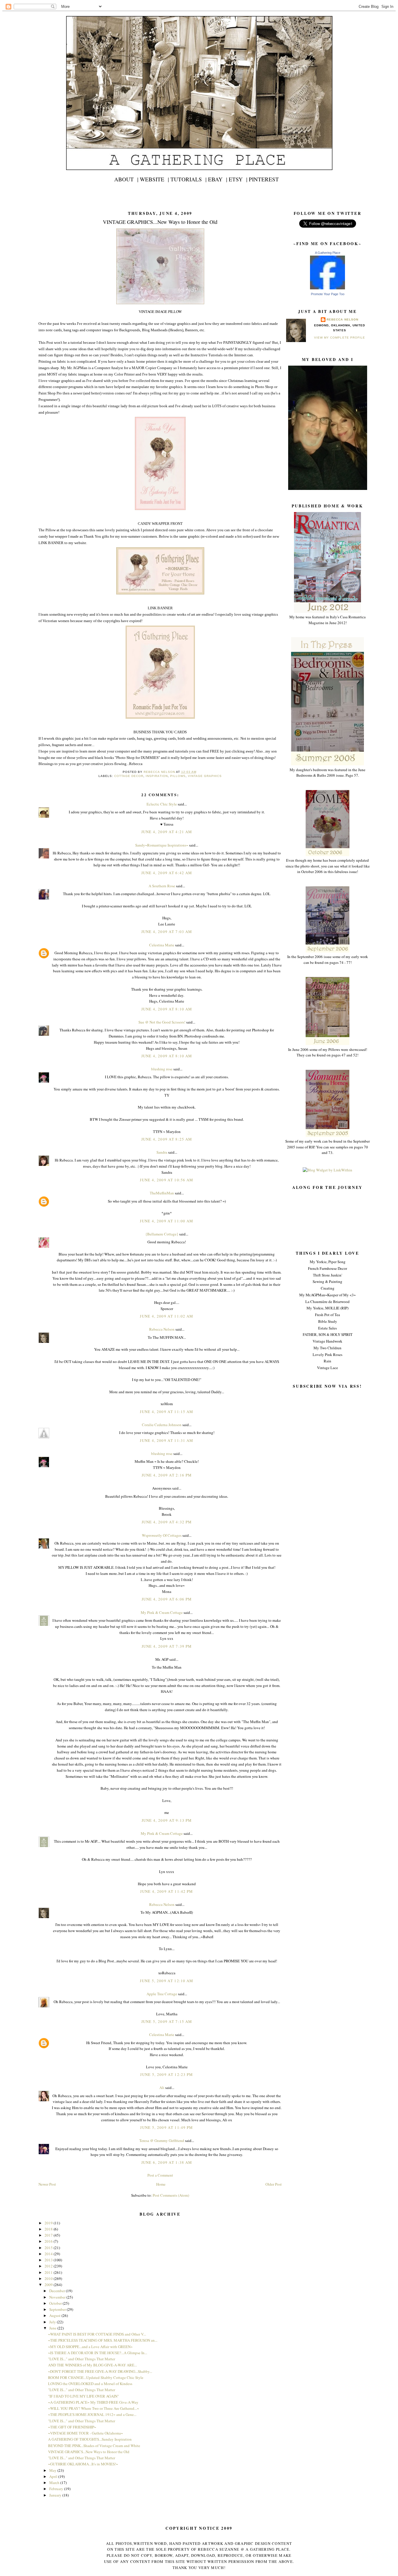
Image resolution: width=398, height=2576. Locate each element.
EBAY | (218, 179)
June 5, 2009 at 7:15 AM (167, 2021)
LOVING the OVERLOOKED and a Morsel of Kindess (90, 2384)
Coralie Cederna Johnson (162, 1425)
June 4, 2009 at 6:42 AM (167, 873)
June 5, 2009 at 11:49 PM (167, 2127)
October (56, 2303)
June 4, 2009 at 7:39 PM (167, 1646)
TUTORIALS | (189, 179)
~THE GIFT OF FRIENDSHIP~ (72, 2427)
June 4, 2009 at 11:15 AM (167, 1412)
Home (161, 2184)
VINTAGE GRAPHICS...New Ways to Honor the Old (89, 2452)
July (53, 2322)
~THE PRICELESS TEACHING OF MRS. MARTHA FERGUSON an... (103, 2340)
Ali (162, 2088)
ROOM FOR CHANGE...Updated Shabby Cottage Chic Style (96, 2377)
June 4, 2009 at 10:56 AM (167, 1180)
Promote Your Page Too (328, 294)
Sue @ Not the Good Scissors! (162, 1022)
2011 (49, 2272)
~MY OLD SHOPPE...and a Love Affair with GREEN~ (90, 2347)
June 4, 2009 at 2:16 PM (167, 1475)
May (53, 2470)
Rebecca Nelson (342, 319)
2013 (49, 2260)
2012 (49, 2266)
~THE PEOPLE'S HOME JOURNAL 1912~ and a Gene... (92, 2414)
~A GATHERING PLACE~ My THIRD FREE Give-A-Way (93, 2402)
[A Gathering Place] (327, 288)
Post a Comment (160, 2175)
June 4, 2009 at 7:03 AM (167, 932)
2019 (49, 2223)
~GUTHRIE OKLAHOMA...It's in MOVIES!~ (83, 2464)
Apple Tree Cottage (162, 1994)
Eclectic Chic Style (162, 804)
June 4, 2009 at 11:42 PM (167, 1891)
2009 (49, 2285)
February (57, 2489)
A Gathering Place (328, 253)
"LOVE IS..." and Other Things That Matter (82, 2359)
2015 (49, 2248)
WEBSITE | (154, 179)
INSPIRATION (157, 776)
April (54, 2476)
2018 (49, 2229)
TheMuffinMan (162, 1193)
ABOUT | (126, 179)
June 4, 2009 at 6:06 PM (167, 1599)
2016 (49, 2241)
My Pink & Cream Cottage (162, 1612)
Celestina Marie (162, 945)
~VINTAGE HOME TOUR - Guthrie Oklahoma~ (86, 2433)
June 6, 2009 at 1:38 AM (167, 2162)
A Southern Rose (162, 886)
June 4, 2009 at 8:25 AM (167, 1139)
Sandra (162, 1152)
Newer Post (47, 2184)
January (56, 2495)
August (55, 2315)
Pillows (178, 776)
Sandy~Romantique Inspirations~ (162, 845)
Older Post (274, 2184)
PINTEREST (264, 179)
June (53, 2328)
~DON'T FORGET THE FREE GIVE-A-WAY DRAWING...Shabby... (100, 2371)
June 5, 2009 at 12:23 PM (167, 2074)
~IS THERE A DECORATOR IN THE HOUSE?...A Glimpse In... (98, 2353)
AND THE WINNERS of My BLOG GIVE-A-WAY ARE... (93, 2365)
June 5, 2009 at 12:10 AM (167, 1981)
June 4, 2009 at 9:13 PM (167, 1820)
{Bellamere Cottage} (162, 1234)
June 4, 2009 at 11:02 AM (167, 1316)
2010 (49, 2278)
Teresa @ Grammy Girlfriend (162, 2141)
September (58, 2309)
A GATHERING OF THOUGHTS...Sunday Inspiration (90, 2439)
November (58, 2297)
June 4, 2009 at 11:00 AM (167, 1221)
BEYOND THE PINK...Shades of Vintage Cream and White (94, 2446)
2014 (49, 2254)
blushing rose (162, 1069)
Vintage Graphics (205, 776)
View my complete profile (339, 338)
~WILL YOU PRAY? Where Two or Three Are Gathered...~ (94, 2408)
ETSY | (238, 179)
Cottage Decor (129, 776)
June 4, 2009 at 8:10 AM (167, 1009)
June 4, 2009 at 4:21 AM (167, 832)
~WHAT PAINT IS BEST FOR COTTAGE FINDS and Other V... (97, 2334)
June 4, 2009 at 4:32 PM (167, 1522)
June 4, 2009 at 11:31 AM (167, 1440)
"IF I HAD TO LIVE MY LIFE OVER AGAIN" (83, 2396)
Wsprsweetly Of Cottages (162, 1535)
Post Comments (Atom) (171, 2195)
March (55, 2483)
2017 (49, 2235)
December (58, 2291)
